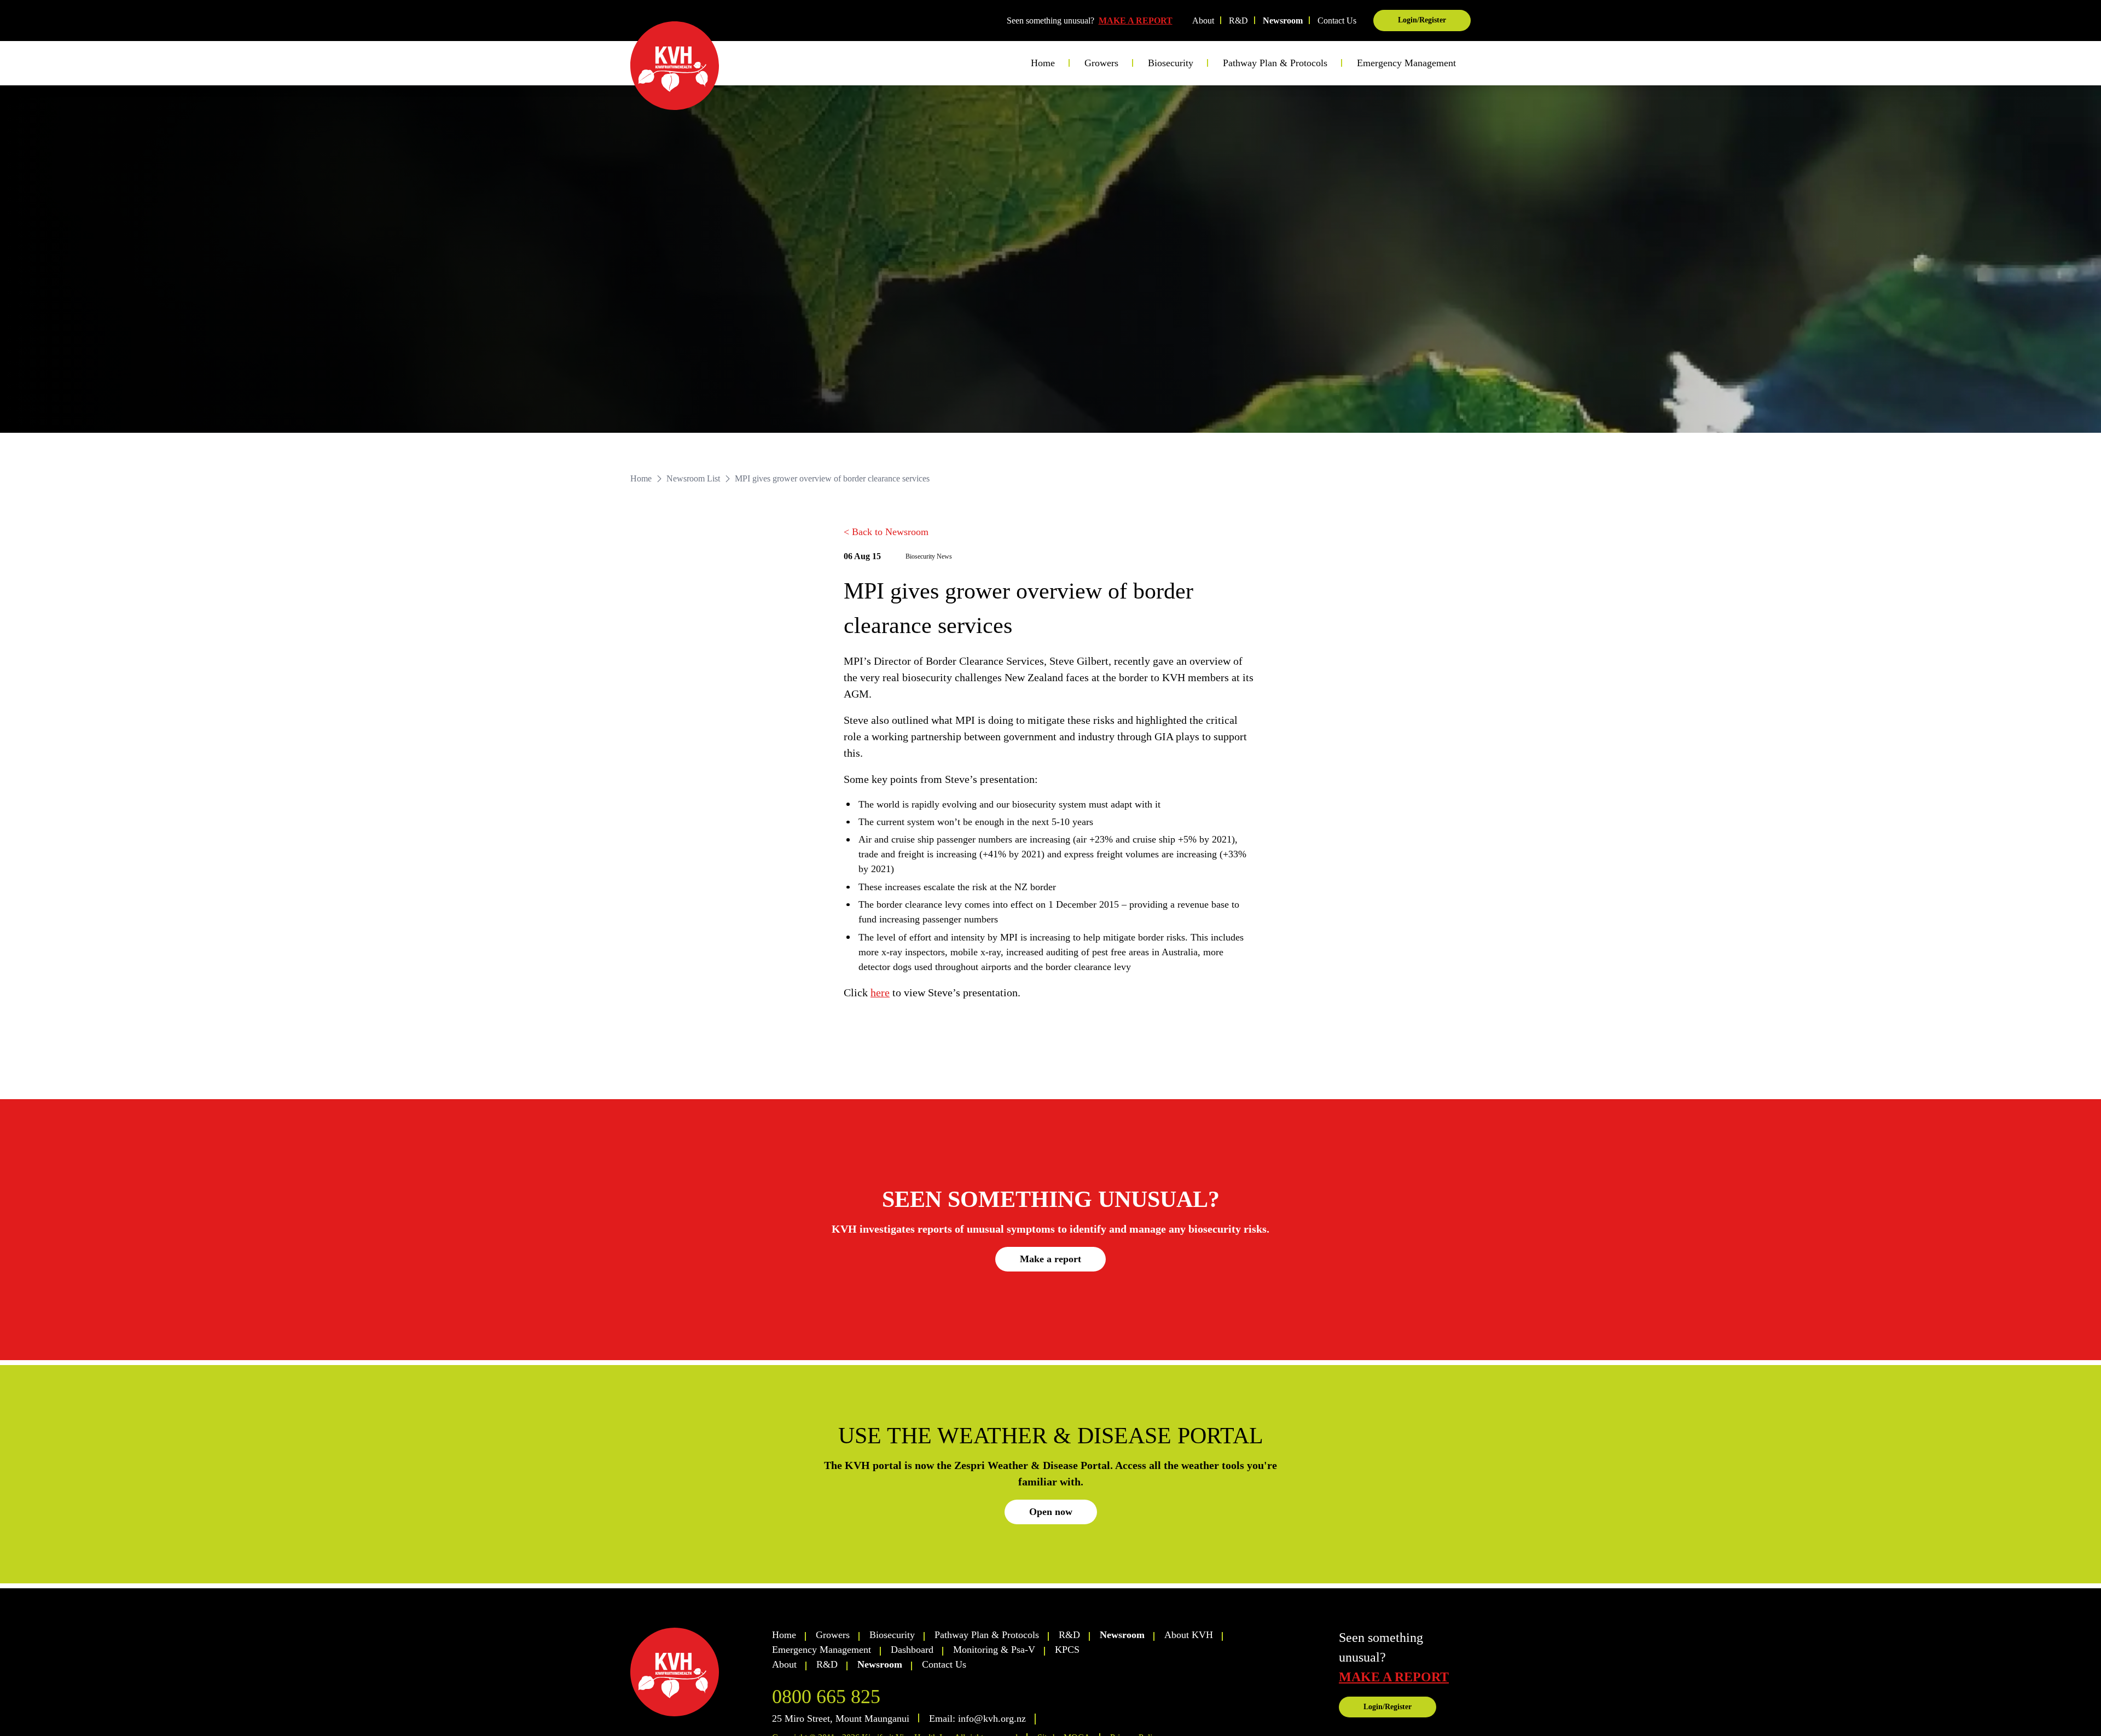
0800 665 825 (826, 1697)
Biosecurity (892, 1635)
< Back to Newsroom (886, 532)
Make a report (1050, 1259)
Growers (833, 1635)
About (1203, 21)
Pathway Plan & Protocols (987, 1635)
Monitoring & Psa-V (994, 1650)
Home (1043, 63)
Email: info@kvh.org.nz (977, 1718)
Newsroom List (693, 478)
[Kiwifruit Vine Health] (696, 1672)
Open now (1051, 1512)
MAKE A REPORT (1136, 21)
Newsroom (1283, 21)
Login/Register (1422, 20)
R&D (1238, 21)
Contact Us (1337, 21)
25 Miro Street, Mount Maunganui (841, 1718)
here (880, 992)
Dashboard (912, 1650)
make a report (1394, 1677)
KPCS (1067, 1650)
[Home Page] (675, 66)
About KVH (1189, 1635)
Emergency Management (1406, 63)
